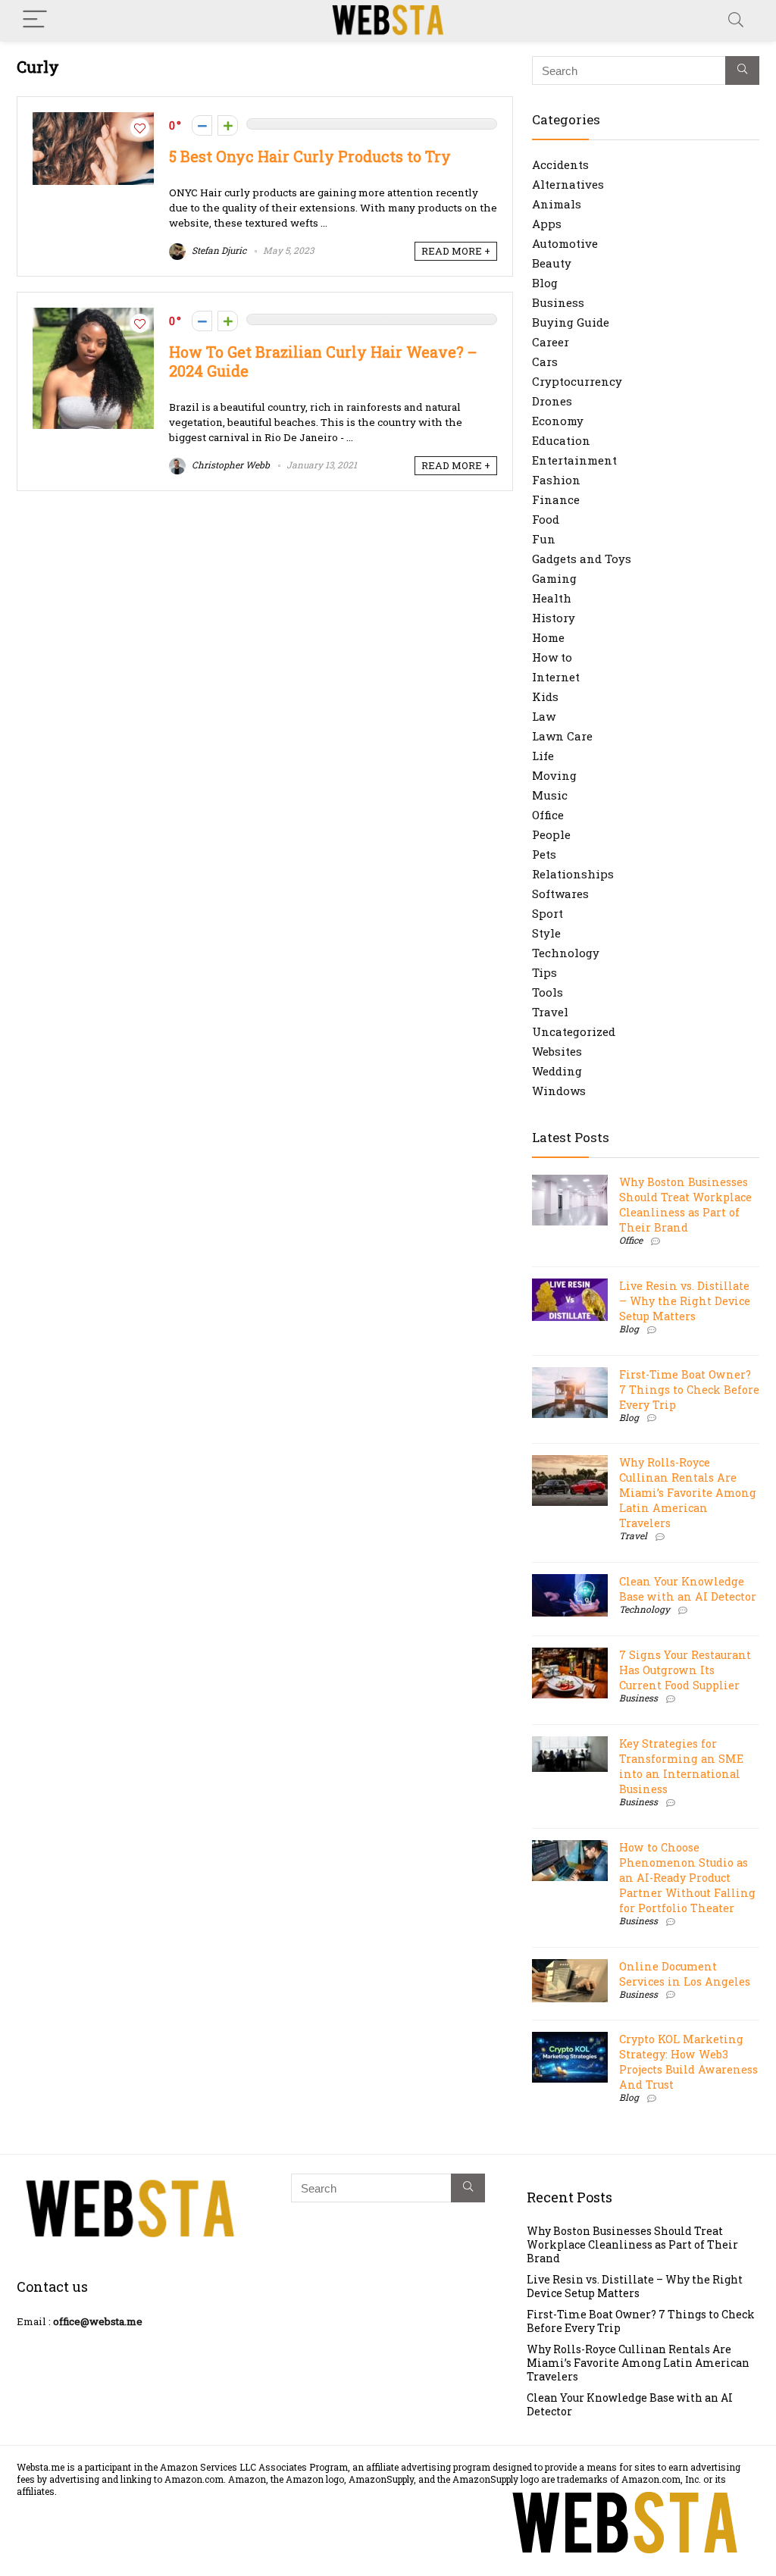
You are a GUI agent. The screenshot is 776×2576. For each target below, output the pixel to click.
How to (552, 657)
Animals (557, 204)
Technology (566, 953)
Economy (558, 421)
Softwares (560, 894)
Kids (545, 696)
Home (548, 637)
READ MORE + (456, 251)
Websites (557, 1051)
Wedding (557, 1071)
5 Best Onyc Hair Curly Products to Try (310, 157)
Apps (547, 224)
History (554, 618)
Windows (559, 1091)
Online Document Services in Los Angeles (685, 1974)
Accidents (560, 164)
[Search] (736, 20)
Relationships (573, 874)
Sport (548, 913)
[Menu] (35, 20)
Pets (544, 854)
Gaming (554, 578)
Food (546, 519)
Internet (556, 677)
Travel (550, 1012)
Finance (556, 499)
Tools (548, 992)
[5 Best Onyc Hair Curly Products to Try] (93, 120)
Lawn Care (562, 736)
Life (543, 756)
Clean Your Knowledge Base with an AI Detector (688, 1589)
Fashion (556, 480)
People (551, 834)
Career (551, 342)
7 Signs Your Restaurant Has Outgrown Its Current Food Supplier (685, 1670)
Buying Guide (571, 322)
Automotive (565, 243)
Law (544, 716)
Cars (545, 362)
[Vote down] (202, 125)
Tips (544, 972)
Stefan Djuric (218, 250)
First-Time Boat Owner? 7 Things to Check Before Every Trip (689, 1390)
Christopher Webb (230, 465)
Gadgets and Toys (582, 559)
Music (550, 795)
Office (548, 815)
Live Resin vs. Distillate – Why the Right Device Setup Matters (685, 1301)
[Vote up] (228, 125)
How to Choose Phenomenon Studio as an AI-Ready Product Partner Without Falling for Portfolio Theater (687, 1878)
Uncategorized (574, 1031)
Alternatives (568, 184)
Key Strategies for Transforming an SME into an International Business (681, 1766)
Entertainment (574, 460)
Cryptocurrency (577, 381)
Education (561, 440)
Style (546, 933)
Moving (554, 775)
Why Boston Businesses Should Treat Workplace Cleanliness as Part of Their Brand (685, 1205)
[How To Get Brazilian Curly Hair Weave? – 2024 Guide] (93, 315)
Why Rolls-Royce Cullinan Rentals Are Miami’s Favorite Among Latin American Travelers (688, 1493)
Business (558, 302)
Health (552, 598)
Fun (544, 539)
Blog (545, 283)
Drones (552, 401)
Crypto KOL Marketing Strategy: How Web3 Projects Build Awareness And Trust (688, 2062)
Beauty (552, 263)
